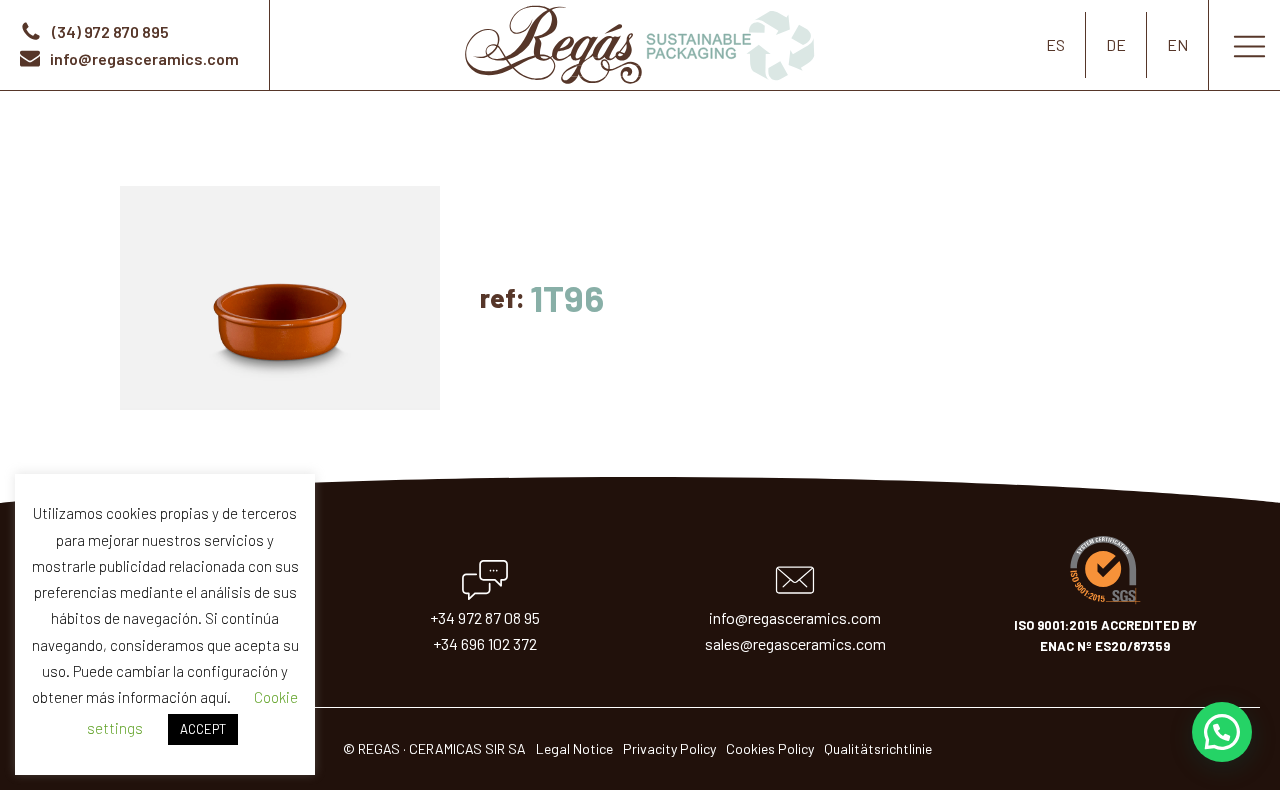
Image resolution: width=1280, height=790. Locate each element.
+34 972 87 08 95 (485, 617)
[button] (1222, 732)
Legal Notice (574, 748)
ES (1055, 44)
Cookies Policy (770, 748)
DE (1116, 44)
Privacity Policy (669, 748)
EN (1177, 44)
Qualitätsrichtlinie (878, 748)
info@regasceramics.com (795, 617)
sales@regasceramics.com (795, 643)
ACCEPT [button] (203, 729)
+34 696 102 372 (485, 643)
